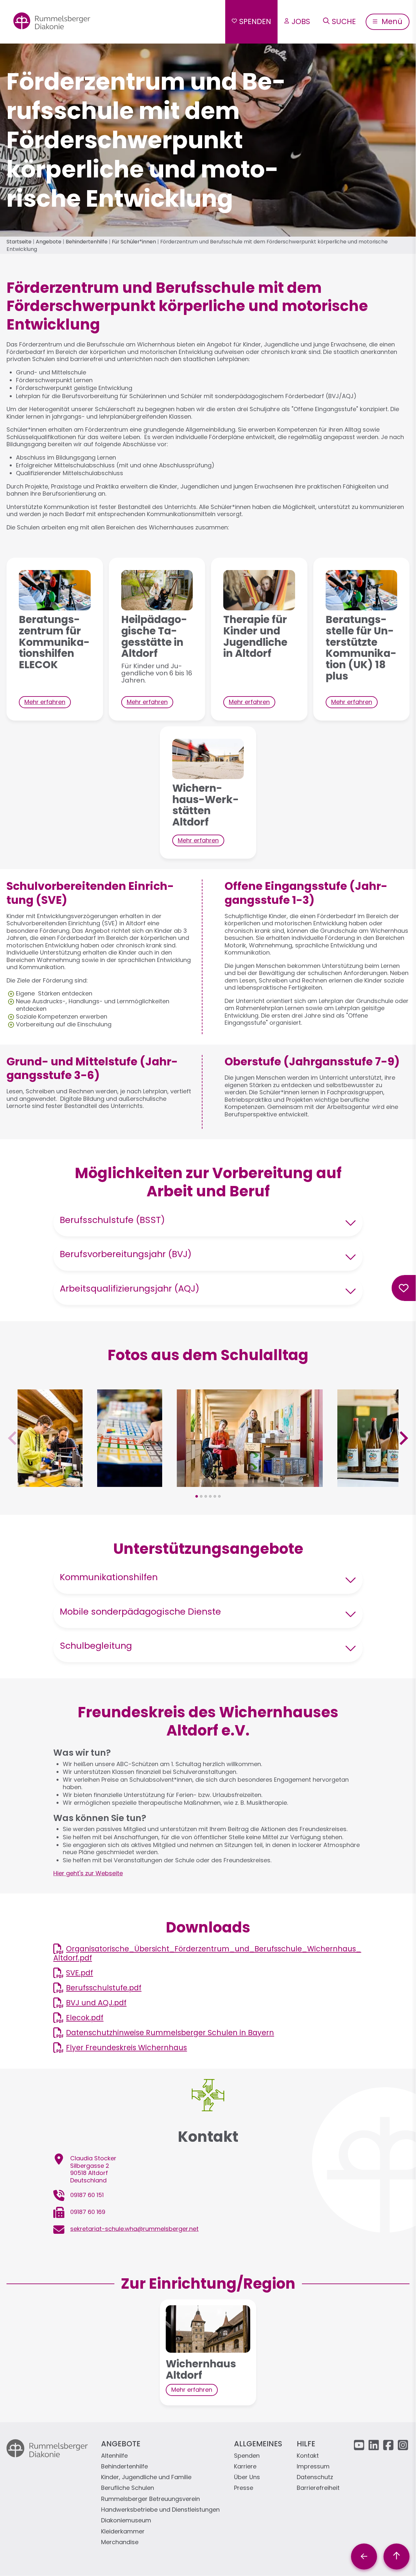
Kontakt (308, 2456)
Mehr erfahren (45, 702)
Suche (344, 21)
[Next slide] (403, 1438)
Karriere (245, 2467)
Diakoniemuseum (126, 2521)
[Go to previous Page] (364, 2556)
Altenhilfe (114, 2456)
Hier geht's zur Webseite (88, 1873)
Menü (391, 21)
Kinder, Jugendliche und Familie (146, 2477)
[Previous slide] (13, 1438)
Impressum (313, 2467)
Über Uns (247, 2477)
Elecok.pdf (85, 2018)
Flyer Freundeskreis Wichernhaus (126, 2048)
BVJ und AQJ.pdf (96, 2003)
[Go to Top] (396, 2556)
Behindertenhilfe (87, 242)
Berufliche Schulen (128, 2488)
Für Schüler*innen (134, 242)
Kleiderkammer (123, 2532)
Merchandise (120, 2542)
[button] (50, 1483)
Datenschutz (315, 2477)
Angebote (49, 242)
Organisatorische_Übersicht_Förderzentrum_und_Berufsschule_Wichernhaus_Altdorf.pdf (207, 1953)
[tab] (197, 1496)
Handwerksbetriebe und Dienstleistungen (160, 2510)
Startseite (19, 242)
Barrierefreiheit (318, 2488)
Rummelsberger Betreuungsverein (150, 2499)
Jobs (301, 21)
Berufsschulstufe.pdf (104, 1988)
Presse (244, 2488)
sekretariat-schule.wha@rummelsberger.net (134, 2229)
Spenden (255, 21)
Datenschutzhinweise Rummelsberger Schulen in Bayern (170, 2033)
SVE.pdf (79, 1973)
